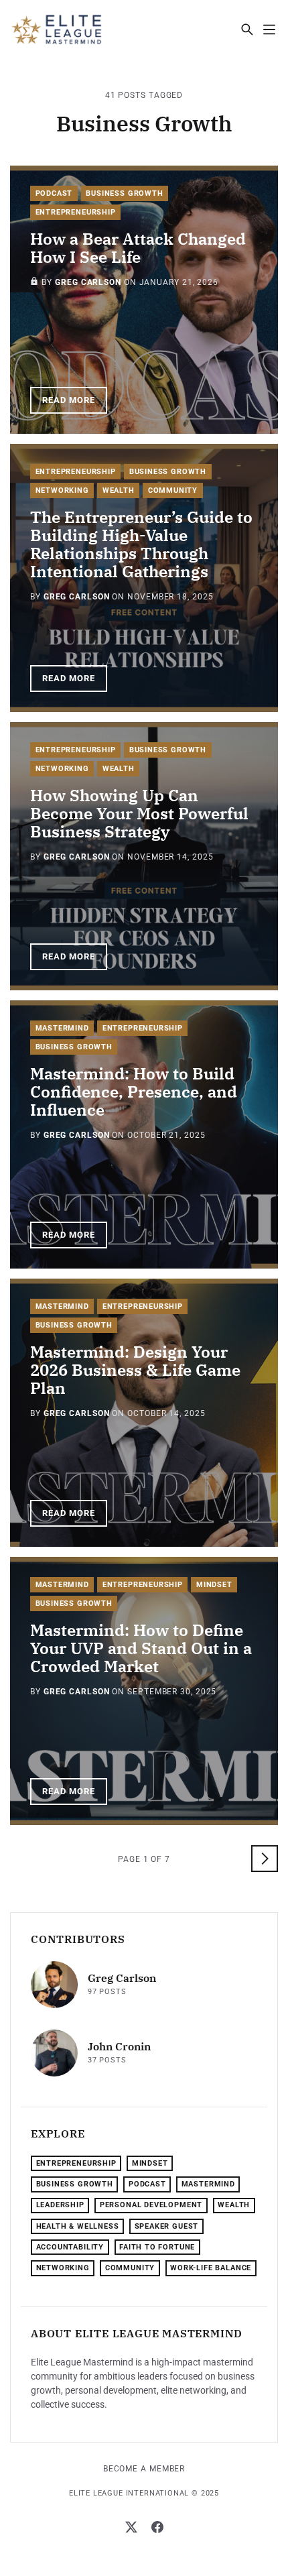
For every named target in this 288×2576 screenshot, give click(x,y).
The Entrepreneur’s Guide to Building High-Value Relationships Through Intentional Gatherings (141, 544)
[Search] (247, 29)
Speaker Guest (167, 2226)
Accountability (70, 2247)
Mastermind (62, 1028)
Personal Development (151, 2205)
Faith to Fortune (157, 2247)
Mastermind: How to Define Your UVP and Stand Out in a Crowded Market (141, 1648)
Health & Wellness (78, 2226)
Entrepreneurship (76, 212)
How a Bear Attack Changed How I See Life (138, 248)
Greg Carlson (88, 282)
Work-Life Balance (211, 2268)
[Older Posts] (265, 1859)
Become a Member (144, 2469)
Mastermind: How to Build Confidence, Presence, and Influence (134, 1092)
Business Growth (124, 193)
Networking (62, 490)
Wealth (119, 490)
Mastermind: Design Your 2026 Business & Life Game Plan (135, 1370)
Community (173, 490)
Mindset (214, 1585)
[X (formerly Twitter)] (131, 2527)
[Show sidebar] (269, 29)
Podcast (54, 193)
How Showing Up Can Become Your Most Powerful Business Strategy (139, 813)
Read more (69, 400)
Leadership (60, 2205)
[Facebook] (157, 2527)
